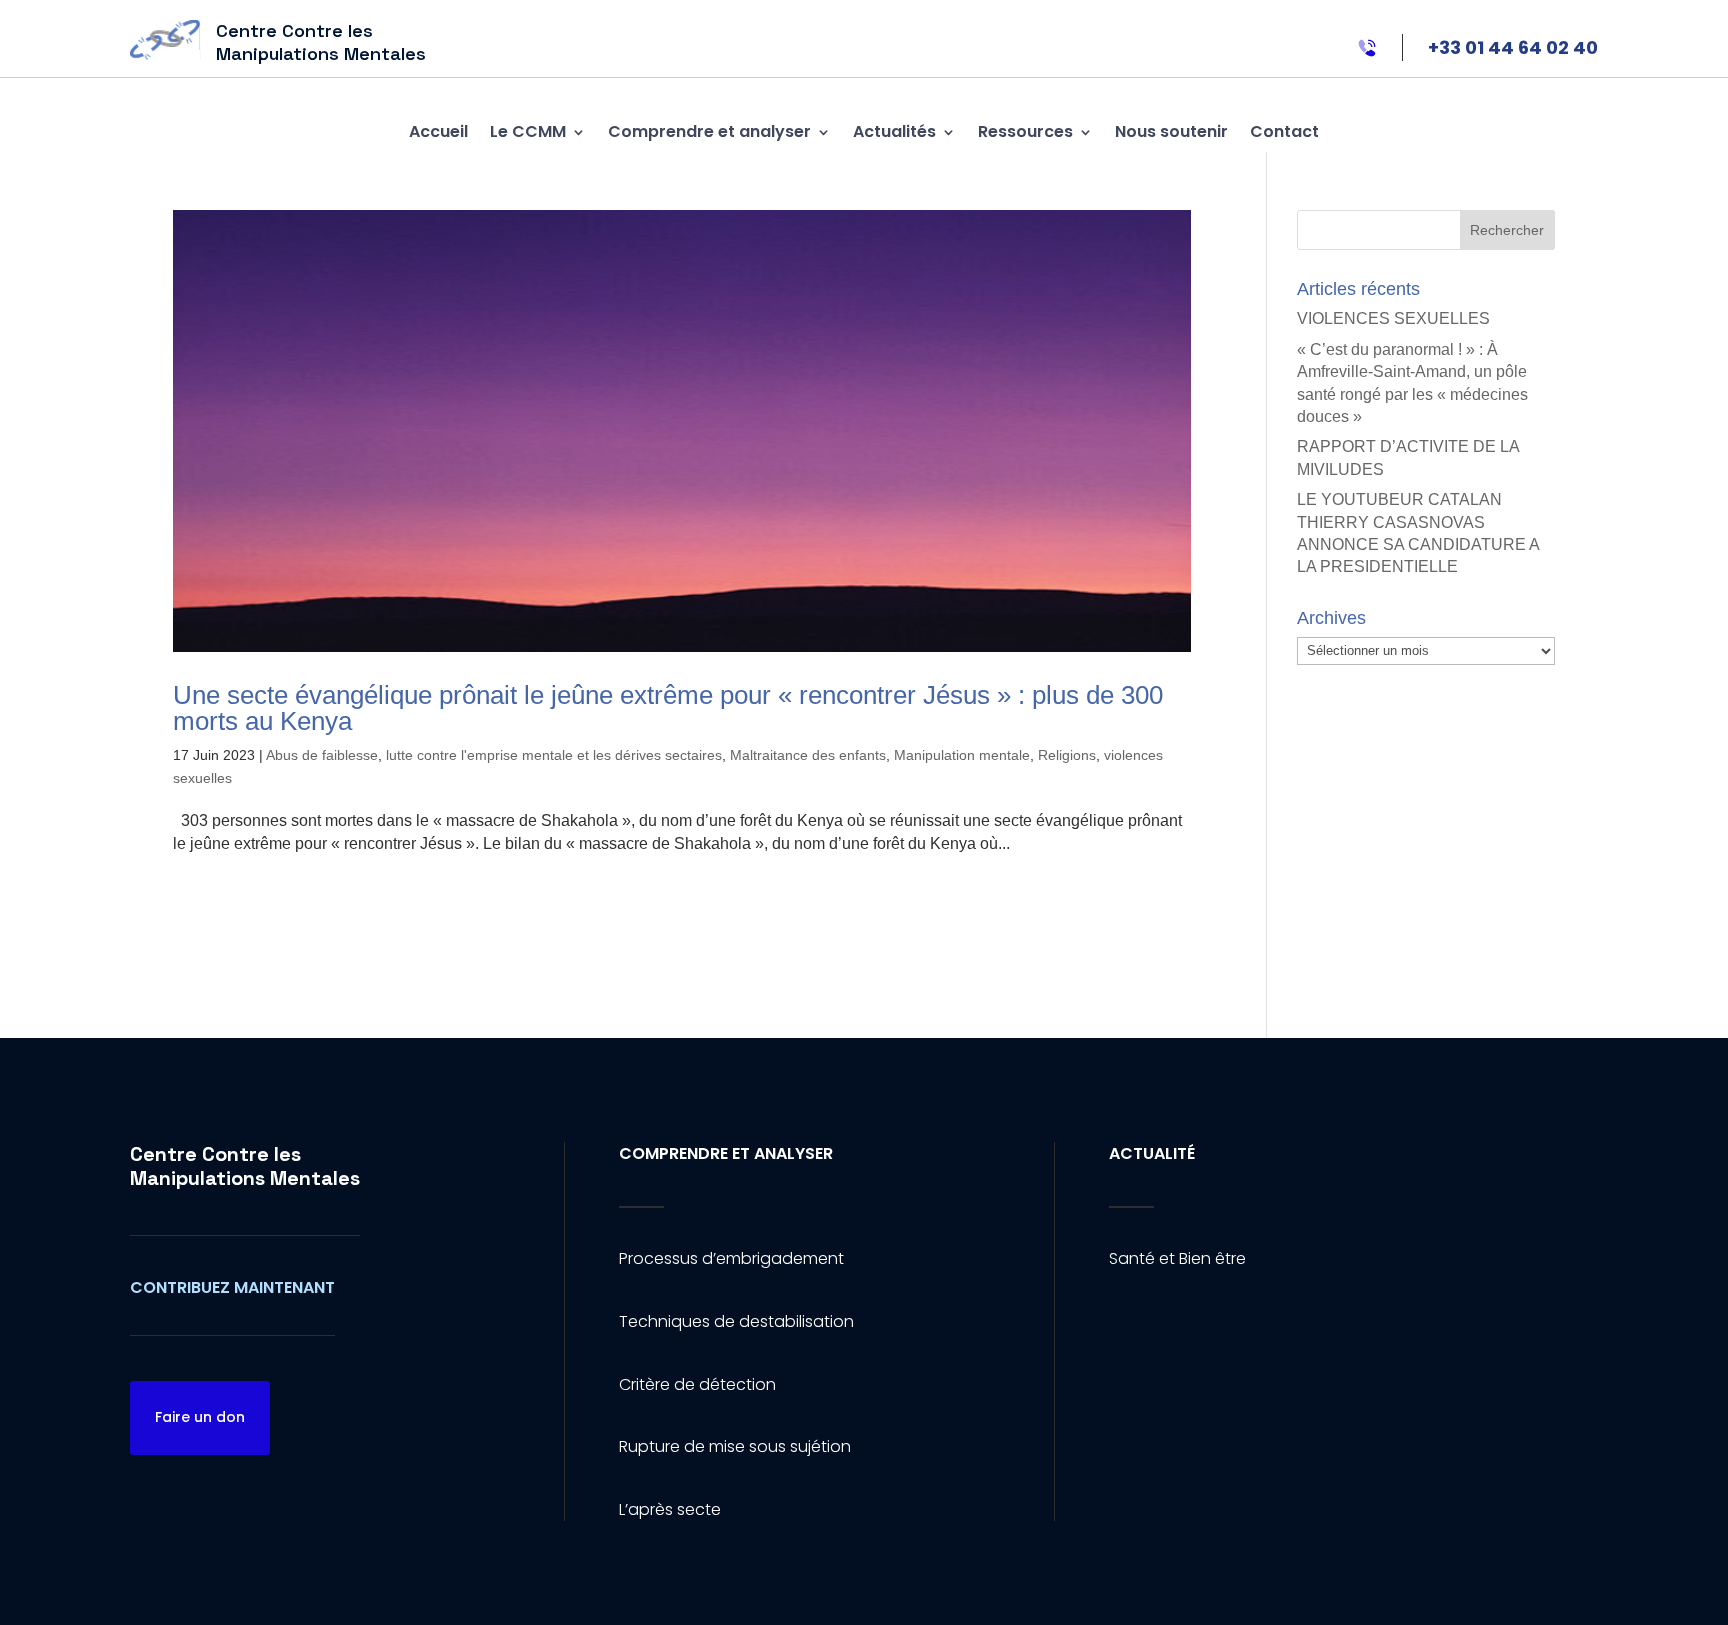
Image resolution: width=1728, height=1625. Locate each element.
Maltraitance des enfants (808, 755)
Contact (1284, 131)
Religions (1067, 755)
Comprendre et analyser (709, 131)
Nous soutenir (1171, 131)
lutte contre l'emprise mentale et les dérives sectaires (554, 755)
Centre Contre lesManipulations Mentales (245, 1166)
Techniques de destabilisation (736, 1321)
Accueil (438, 131)
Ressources (1025, 131)
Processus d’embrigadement (731, 1258)
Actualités (894, 131)
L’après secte (670, 1509)
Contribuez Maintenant (232, 1287)
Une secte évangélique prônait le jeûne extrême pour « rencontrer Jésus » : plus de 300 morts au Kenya (668, 708)
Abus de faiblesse (322, 755)
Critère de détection (697, 1384)
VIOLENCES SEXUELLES (1393, 318)
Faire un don (200, 1417)
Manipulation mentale (962, 755)
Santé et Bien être (1177, 1258)
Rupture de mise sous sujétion (735, 1446)
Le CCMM (528, 131)
